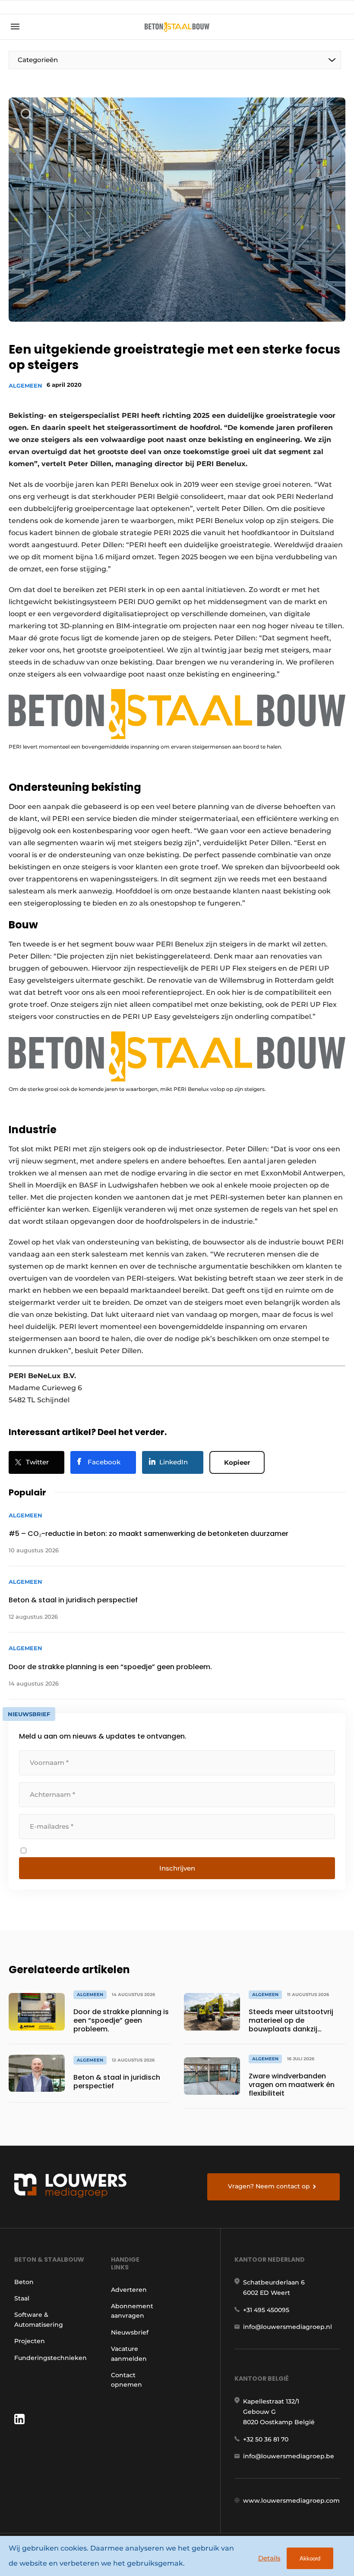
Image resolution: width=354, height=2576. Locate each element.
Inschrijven (177, 1868)
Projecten (30, 2341)
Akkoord (310, 2559)
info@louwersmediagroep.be (289, 2456)
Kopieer (237, 1462)
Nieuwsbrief (130, 2332)
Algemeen (25, 385)
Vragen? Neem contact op (269, 2186)
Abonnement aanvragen (132, 2311)
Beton (24, 2282)
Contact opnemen (126, 2380)
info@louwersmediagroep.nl (288, 2327)
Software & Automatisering (39, 2319)
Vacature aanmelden (129, 2353)
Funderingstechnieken (51, 2358)
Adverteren (129, 2290)
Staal (22, 2298)
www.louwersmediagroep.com (291, 2501)
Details (269, 2558)
